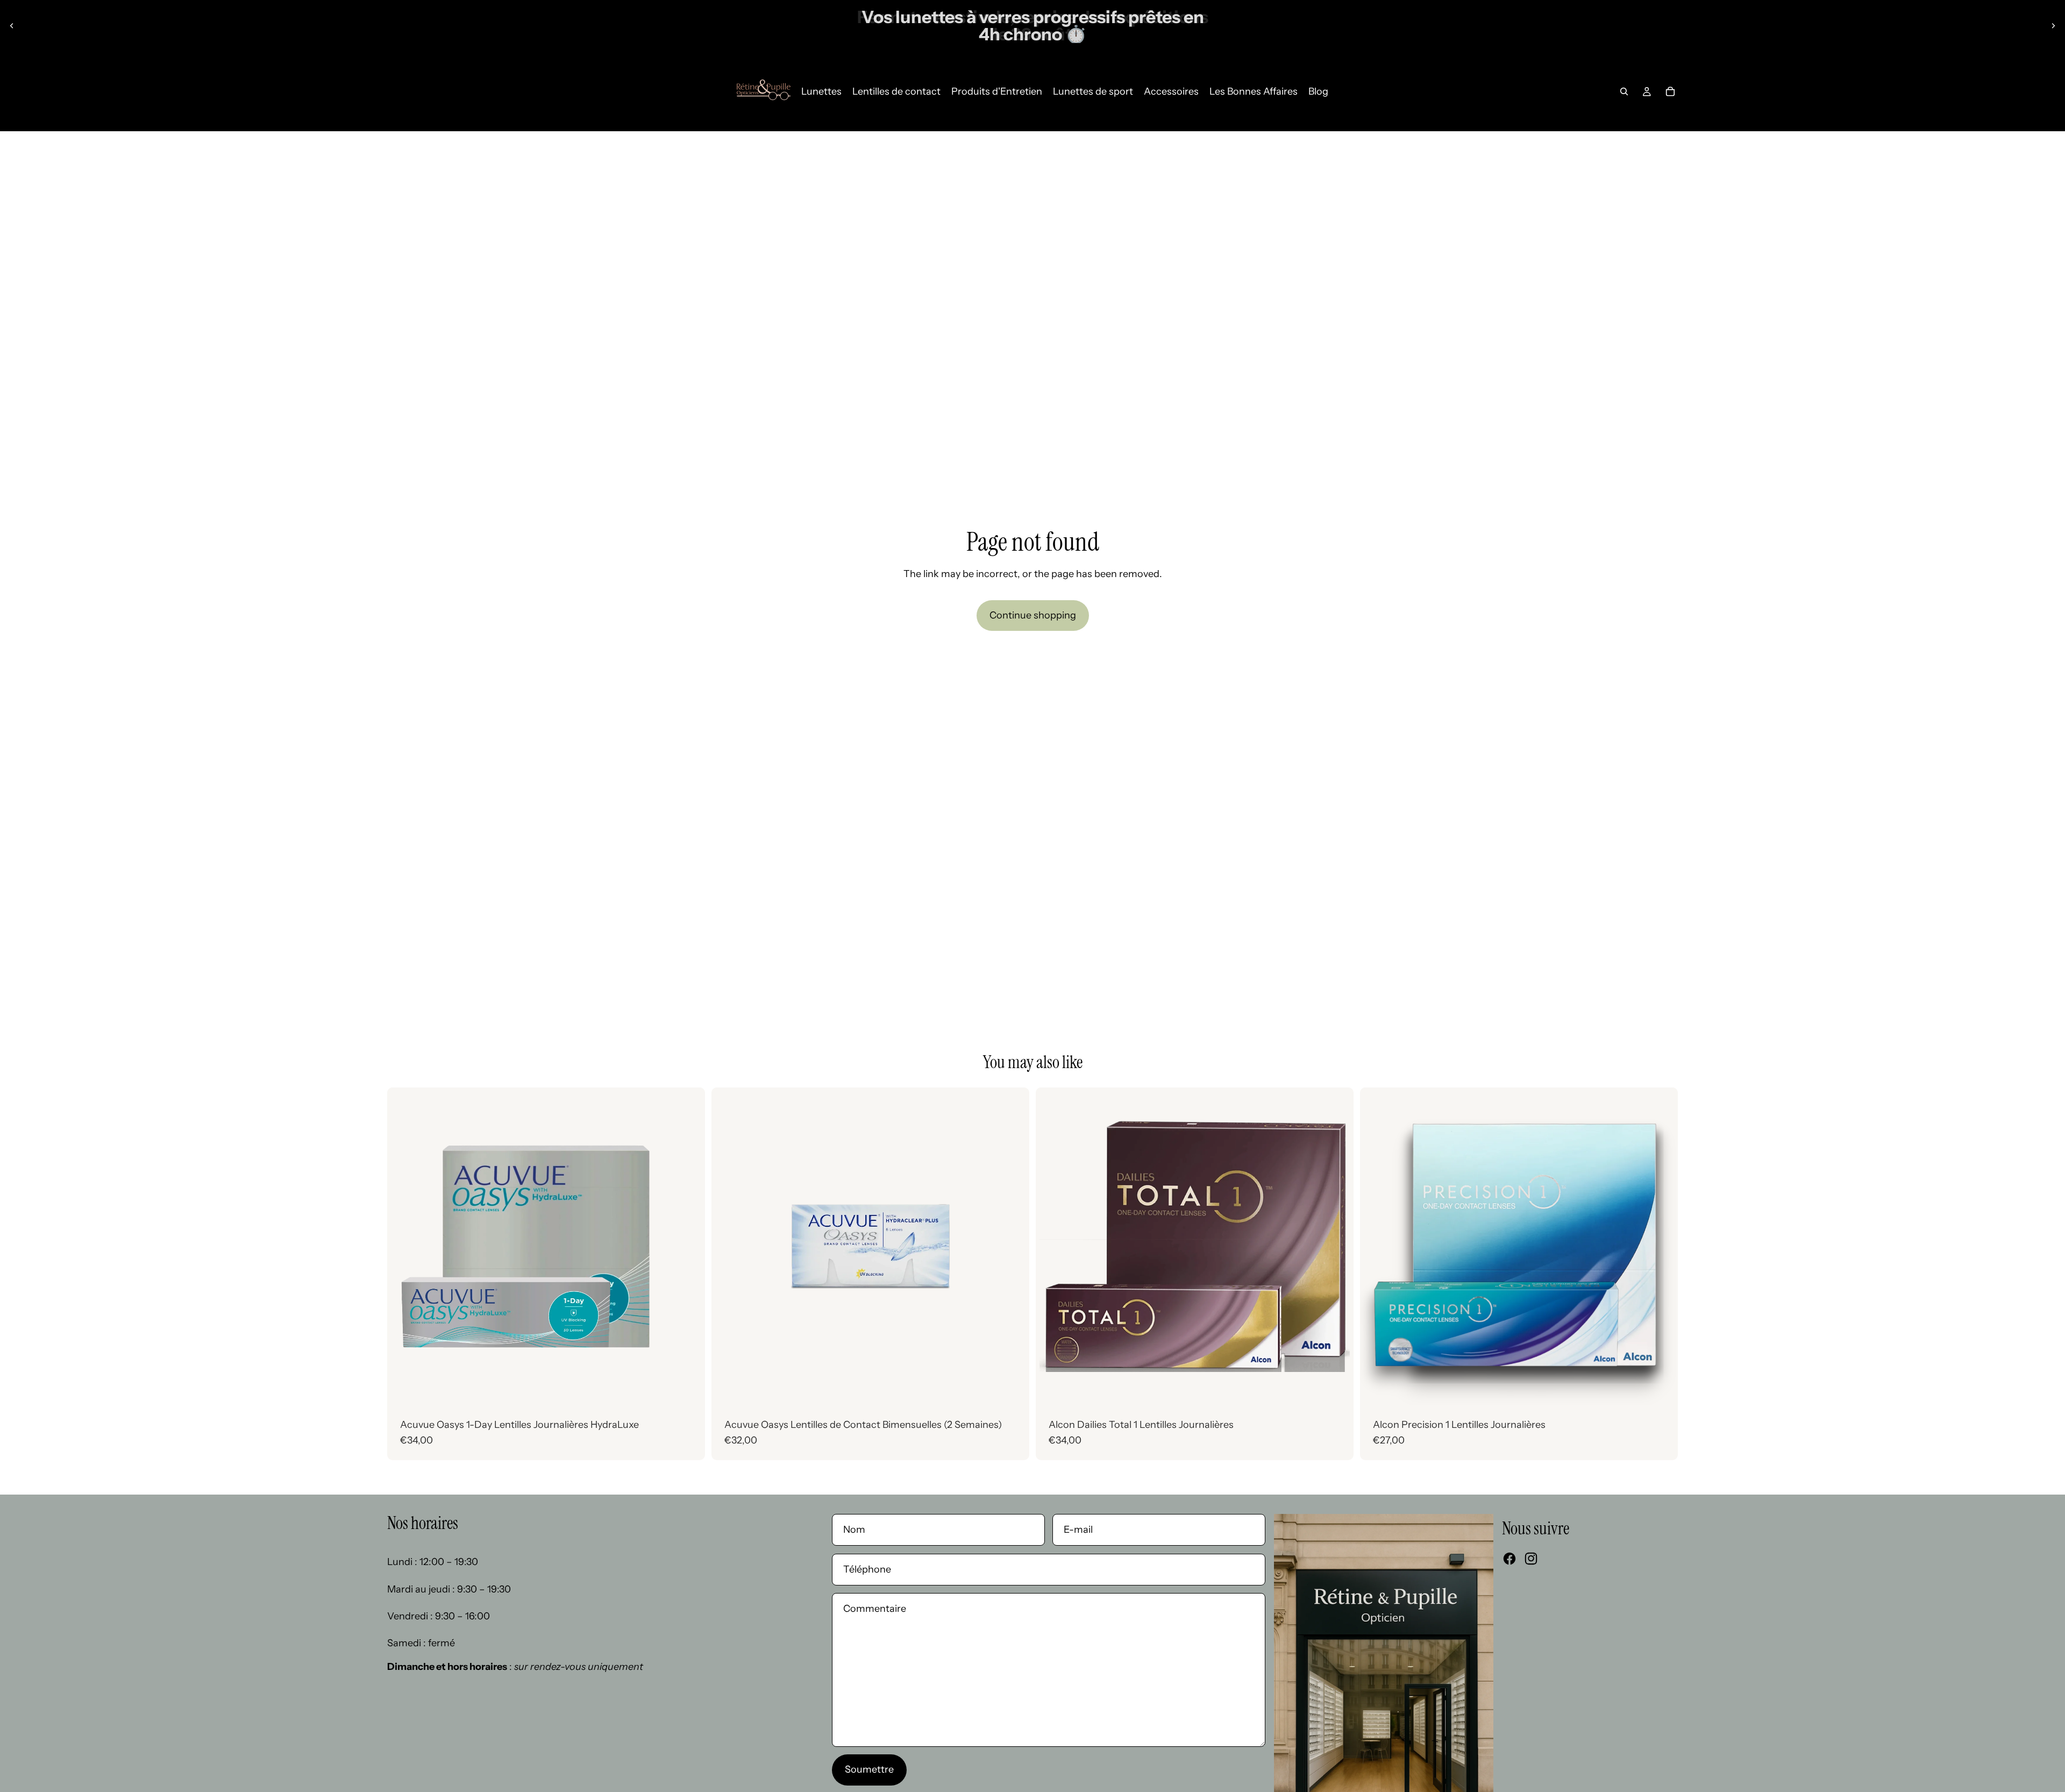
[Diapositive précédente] (12, 26)
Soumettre (869, 1769)
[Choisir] (688, 1389)
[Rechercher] (1624, 91)
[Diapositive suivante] (2053, 26)
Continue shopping (1033, 615)
